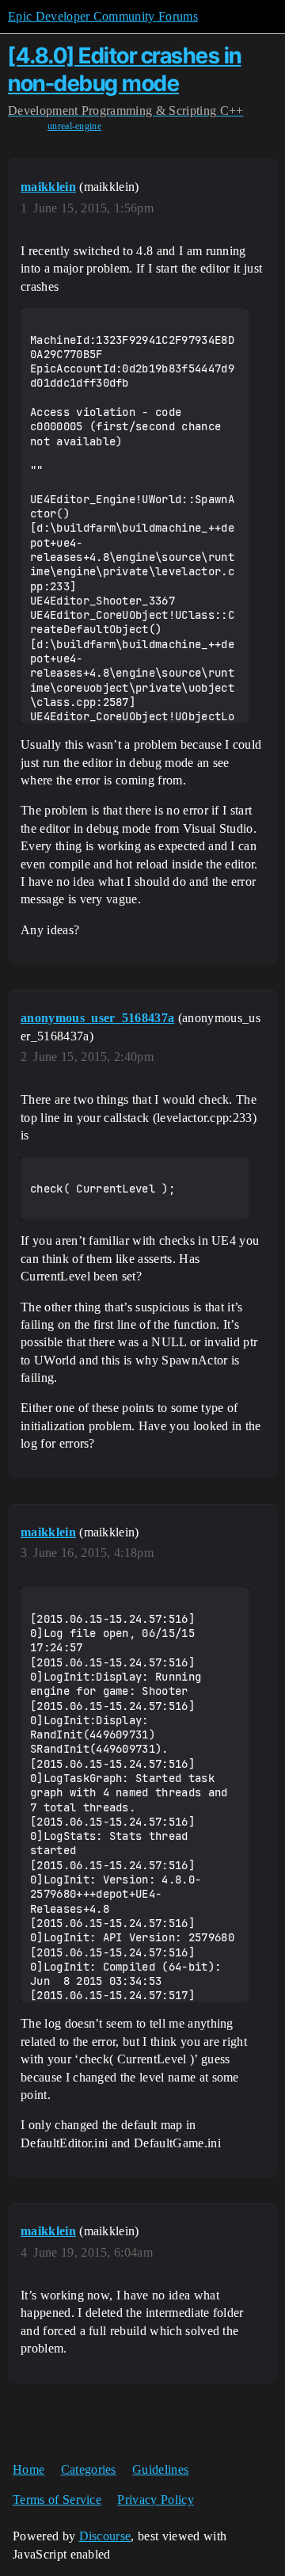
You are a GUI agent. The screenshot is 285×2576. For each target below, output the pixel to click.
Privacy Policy (155, 2500)
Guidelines (160, 2469)
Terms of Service (57, 2500)
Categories (89, 2469)
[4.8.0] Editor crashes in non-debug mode (125, 69)
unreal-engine (74, 126)
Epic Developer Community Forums (103, 16)
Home (28, 2469)
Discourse (105, 2536)
